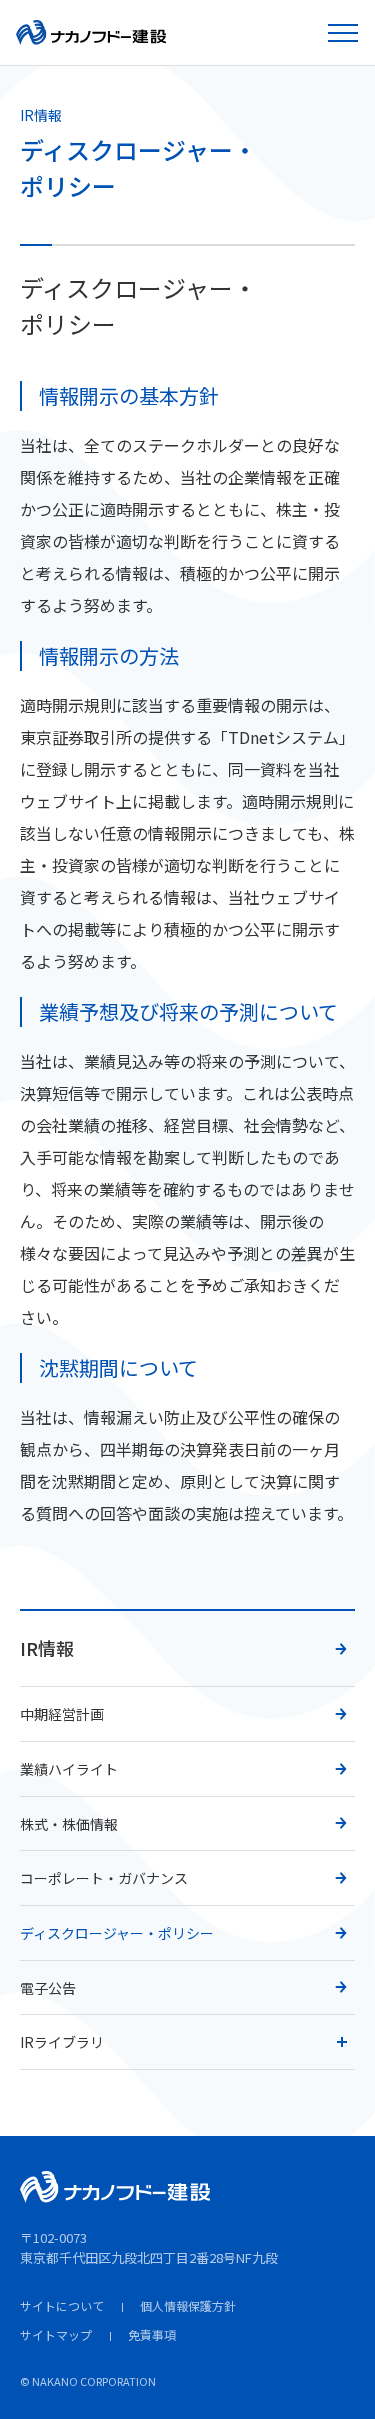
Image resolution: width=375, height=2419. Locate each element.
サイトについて (62, 2305)
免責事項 (152, 2334)
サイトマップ (56, 2334)
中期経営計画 (62, 1714)
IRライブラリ (62, 2042)
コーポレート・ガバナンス (104, 1878)
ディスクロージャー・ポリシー (117, 1933)
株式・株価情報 (69, 1824)
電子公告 (48, 1988)
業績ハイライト (69, 1769)
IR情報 (47, 1648)
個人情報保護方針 (188, 2305)
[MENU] (345, 32)
